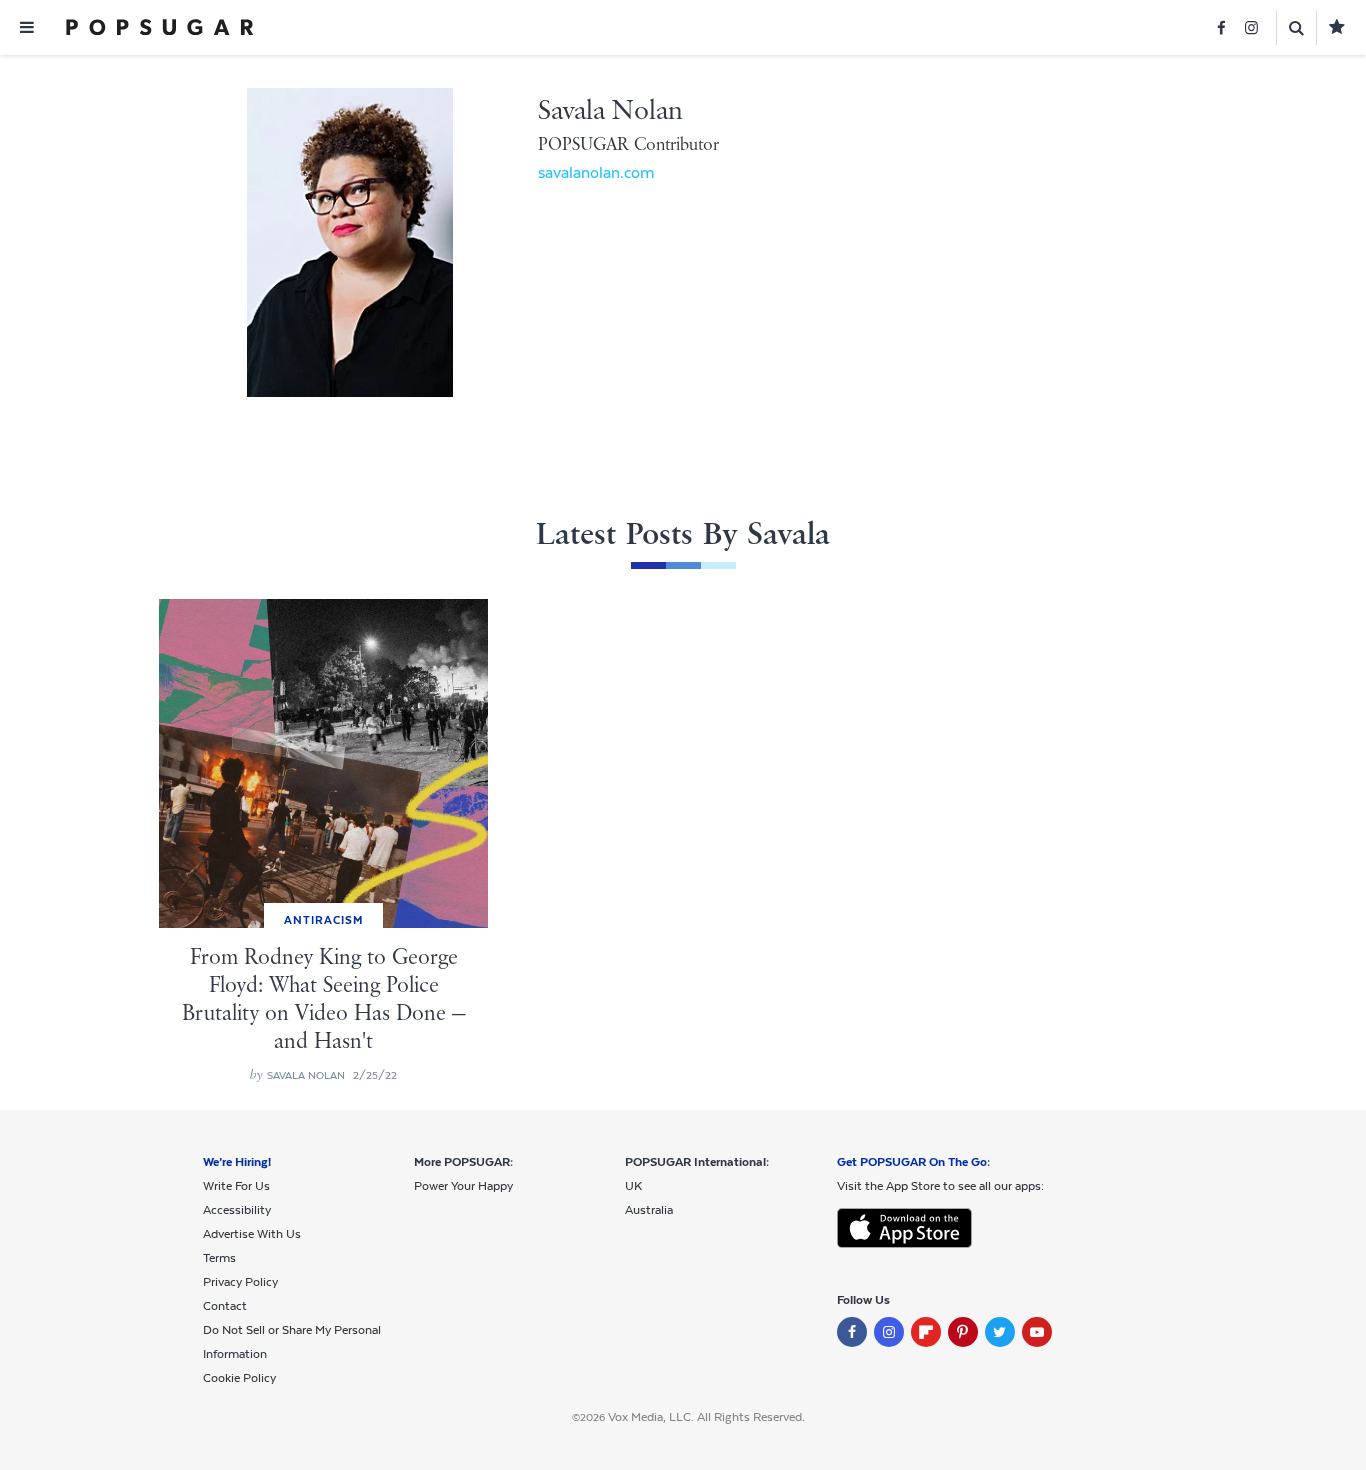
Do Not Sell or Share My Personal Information (292, 1342)
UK (633, 1186)
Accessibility (237, 1210)
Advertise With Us (252, 1234)
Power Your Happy (463, 1186)
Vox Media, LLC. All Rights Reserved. (706, 1417)
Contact (225, 1306)
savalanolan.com (596, 172)
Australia (649, 1210)
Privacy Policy (240, 1282)
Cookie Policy (239, 1378)
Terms (219, 1258)
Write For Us (236, 1186)
